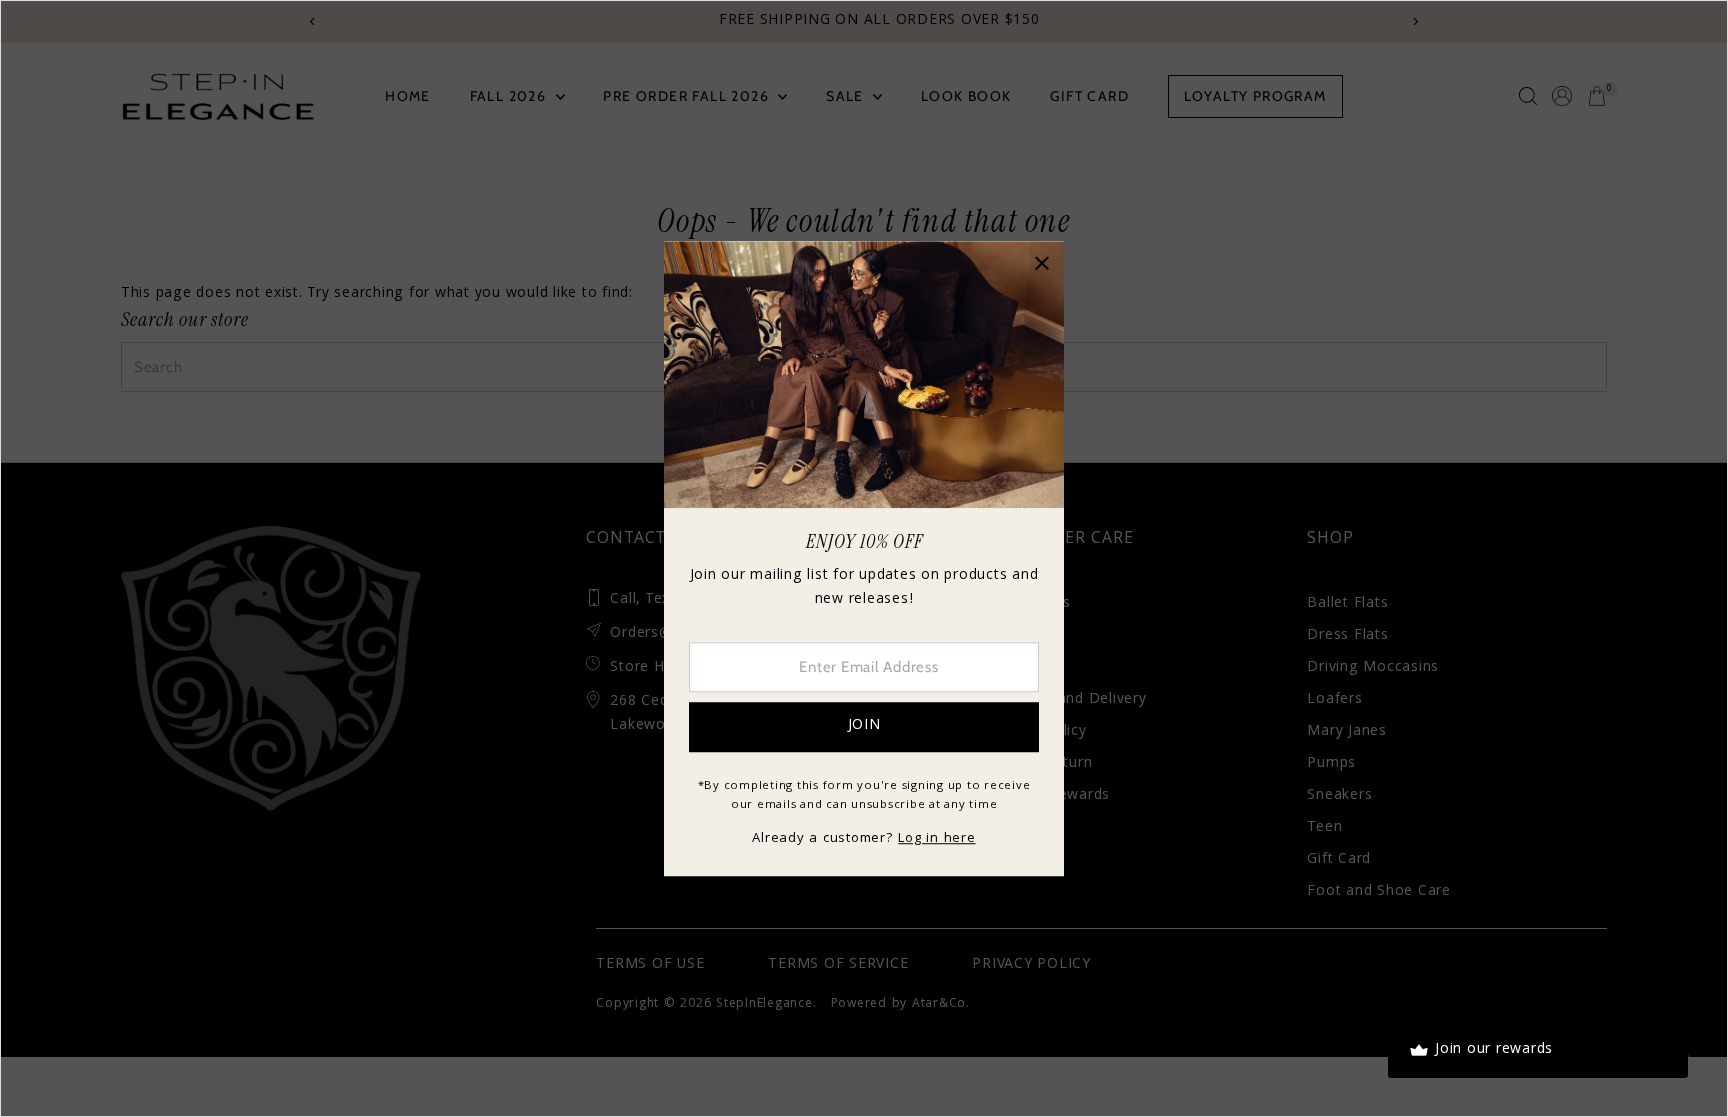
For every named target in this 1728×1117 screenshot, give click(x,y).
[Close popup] (1041, 263)
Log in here (936, 839)
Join (864, 726)
